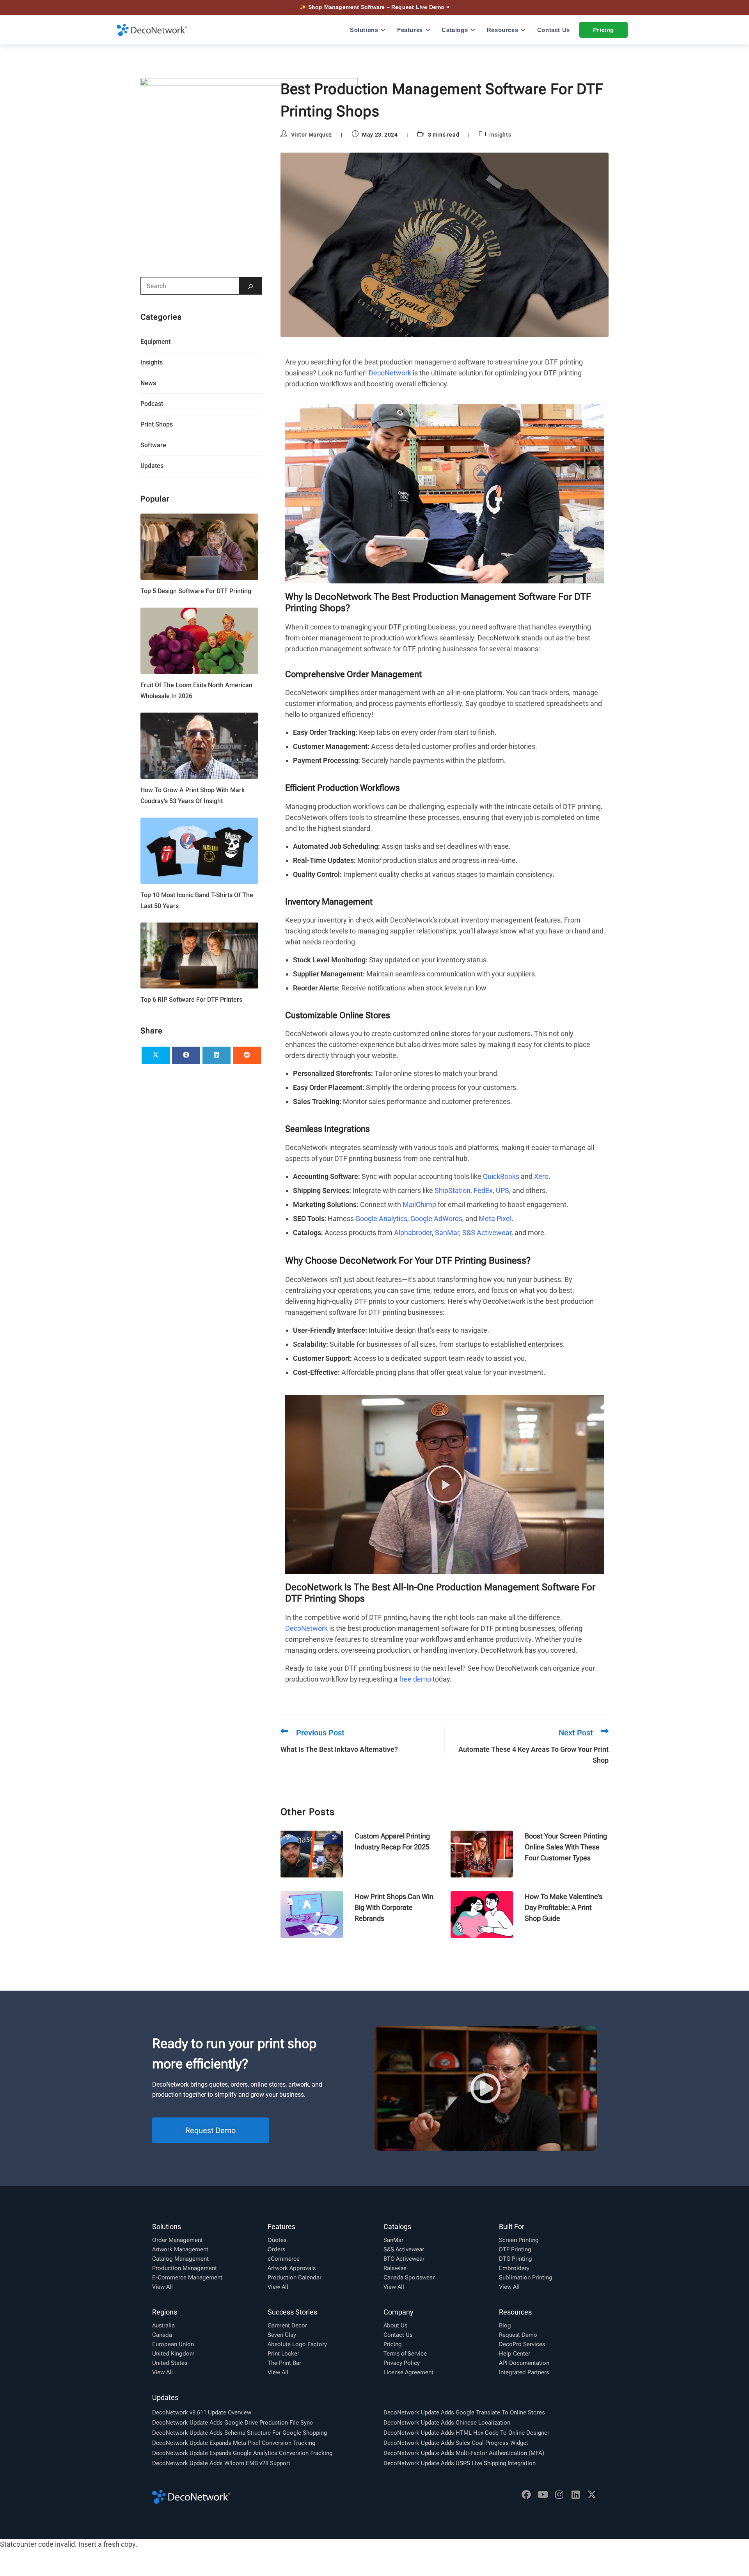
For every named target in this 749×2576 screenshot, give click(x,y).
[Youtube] (543, 2494)
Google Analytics (381, 1219)
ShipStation (453, 1190)
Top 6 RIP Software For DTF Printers (191, 1000)
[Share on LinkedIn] (217, 1055)
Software (153, 445)
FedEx (483, 1190)
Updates (152, 466)
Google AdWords (436, 1219)
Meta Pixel (495, 1219)
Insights (500, 135)
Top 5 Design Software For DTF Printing (196, 591)
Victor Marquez (311, 135)
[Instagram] (559, 2494)
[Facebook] (526, 2494)
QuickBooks (501, 1176)
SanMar (447, 1233)
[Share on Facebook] (186, 1055)
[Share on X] (156, 1055)
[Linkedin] (575, 2494)
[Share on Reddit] (247, 1055)
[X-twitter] (592, 2494)
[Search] (250, 286)
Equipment (155, 342)
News (148, 383)
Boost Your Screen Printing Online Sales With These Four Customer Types (566, 1847)
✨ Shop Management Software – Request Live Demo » (374, 7)
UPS (502, 1190)
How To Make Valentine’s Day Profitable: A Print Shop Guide (564, 1907)
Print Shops (157, 424)
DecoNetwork (390, 373)
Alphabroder (413, 1233)
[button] (445, 1484)
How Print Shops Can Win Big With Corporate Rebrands (394, 1907)
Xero (541, 1176)
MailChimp (419, 1204)
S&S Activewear (487, 1233)
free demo (415, 1679)
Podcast (152, 404)
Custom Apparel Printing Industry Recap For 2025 (392, 1841)
